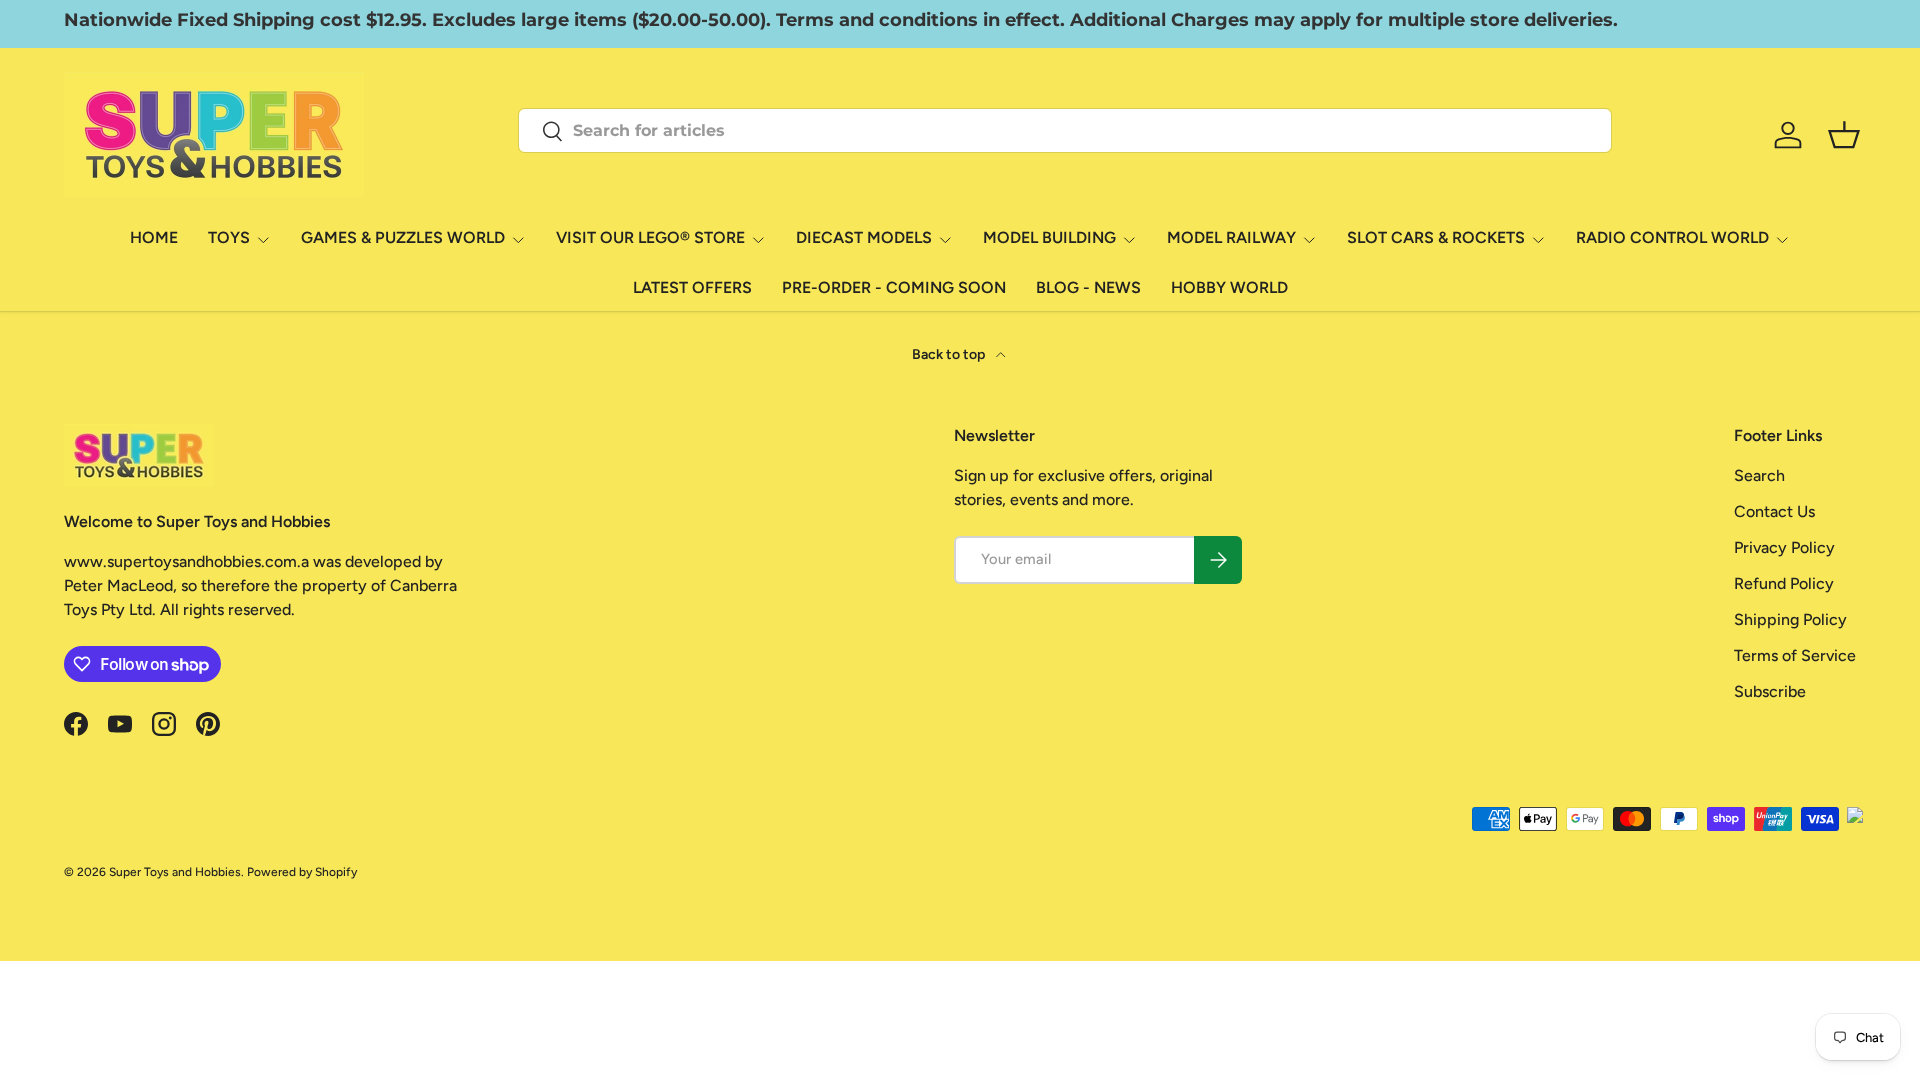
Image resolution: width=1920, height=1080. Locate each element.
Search (1759, 475)
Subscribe (1770, 691)
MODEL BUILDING (1049, 237)
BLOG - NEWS (1088, 287)
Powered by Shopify (302, 872)
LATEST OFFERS (692, 287)
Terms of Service (1795, 655)
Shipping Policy (1790, 619)
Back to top (950, 354)
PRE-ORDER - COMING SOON (894, 287)
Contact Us (1774, 511)
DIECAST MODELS (864, 237)
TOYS (229, 237)
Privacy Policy (1784, 547)
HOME (154, 237)
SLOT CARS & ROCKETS (1436, 237)
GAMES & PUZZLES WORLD (403, 237)
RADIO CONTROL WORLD (1672, 237)
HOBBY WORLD (1229, 287)
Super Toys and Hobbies (175, 872)
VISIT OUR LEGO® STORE (650, 237)
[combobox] (1065, 130)
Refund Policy (1784, 583)
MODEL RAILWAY (1231, 237)
